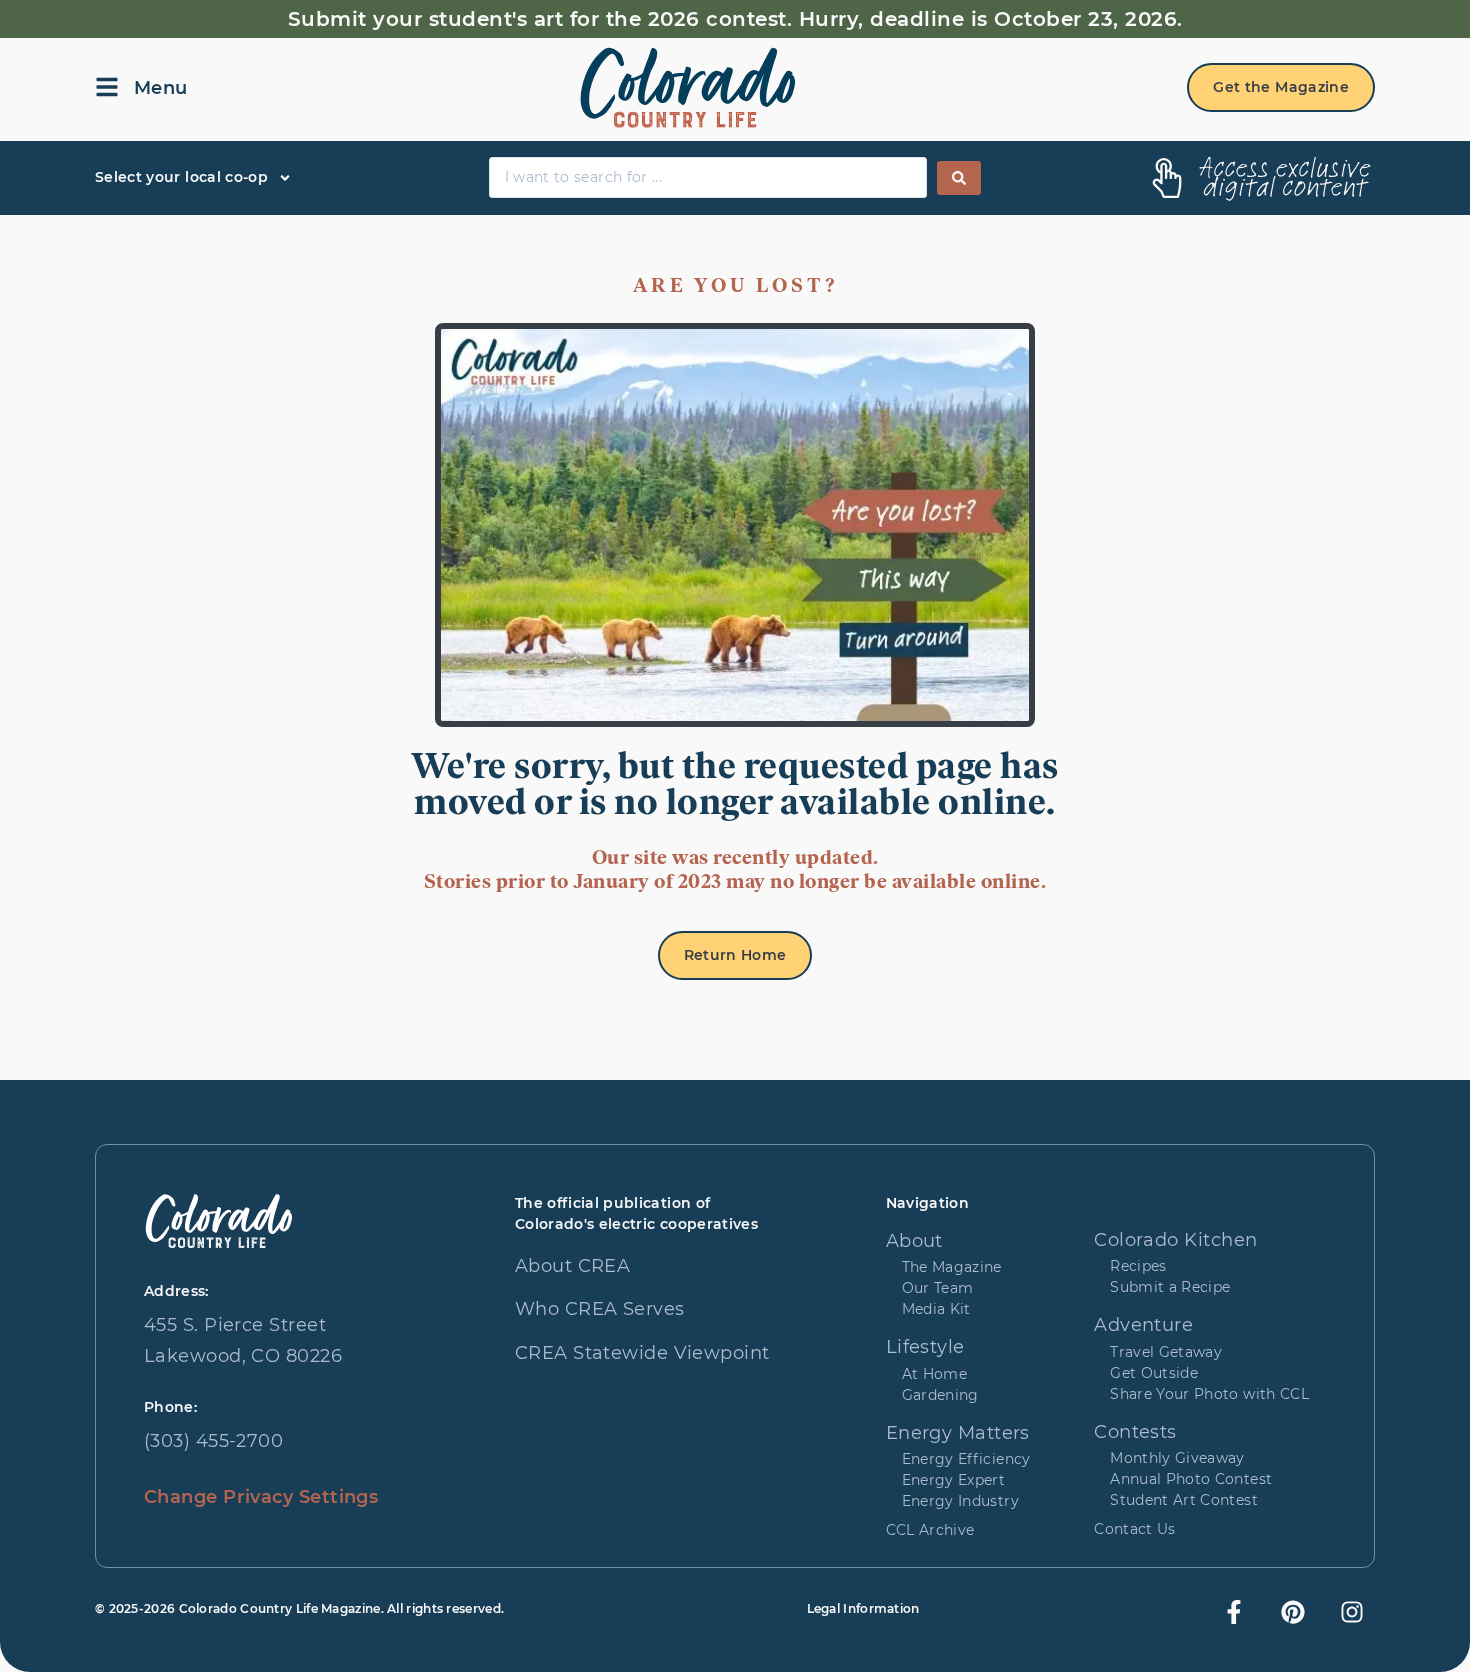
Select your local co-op (181, 177)
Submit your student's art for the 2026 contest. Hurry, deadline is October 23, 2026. (735, 19)
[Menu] (107, 87)
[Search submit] (959, 178)
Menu (161, 88)
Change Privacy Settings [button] (261, 1497)
